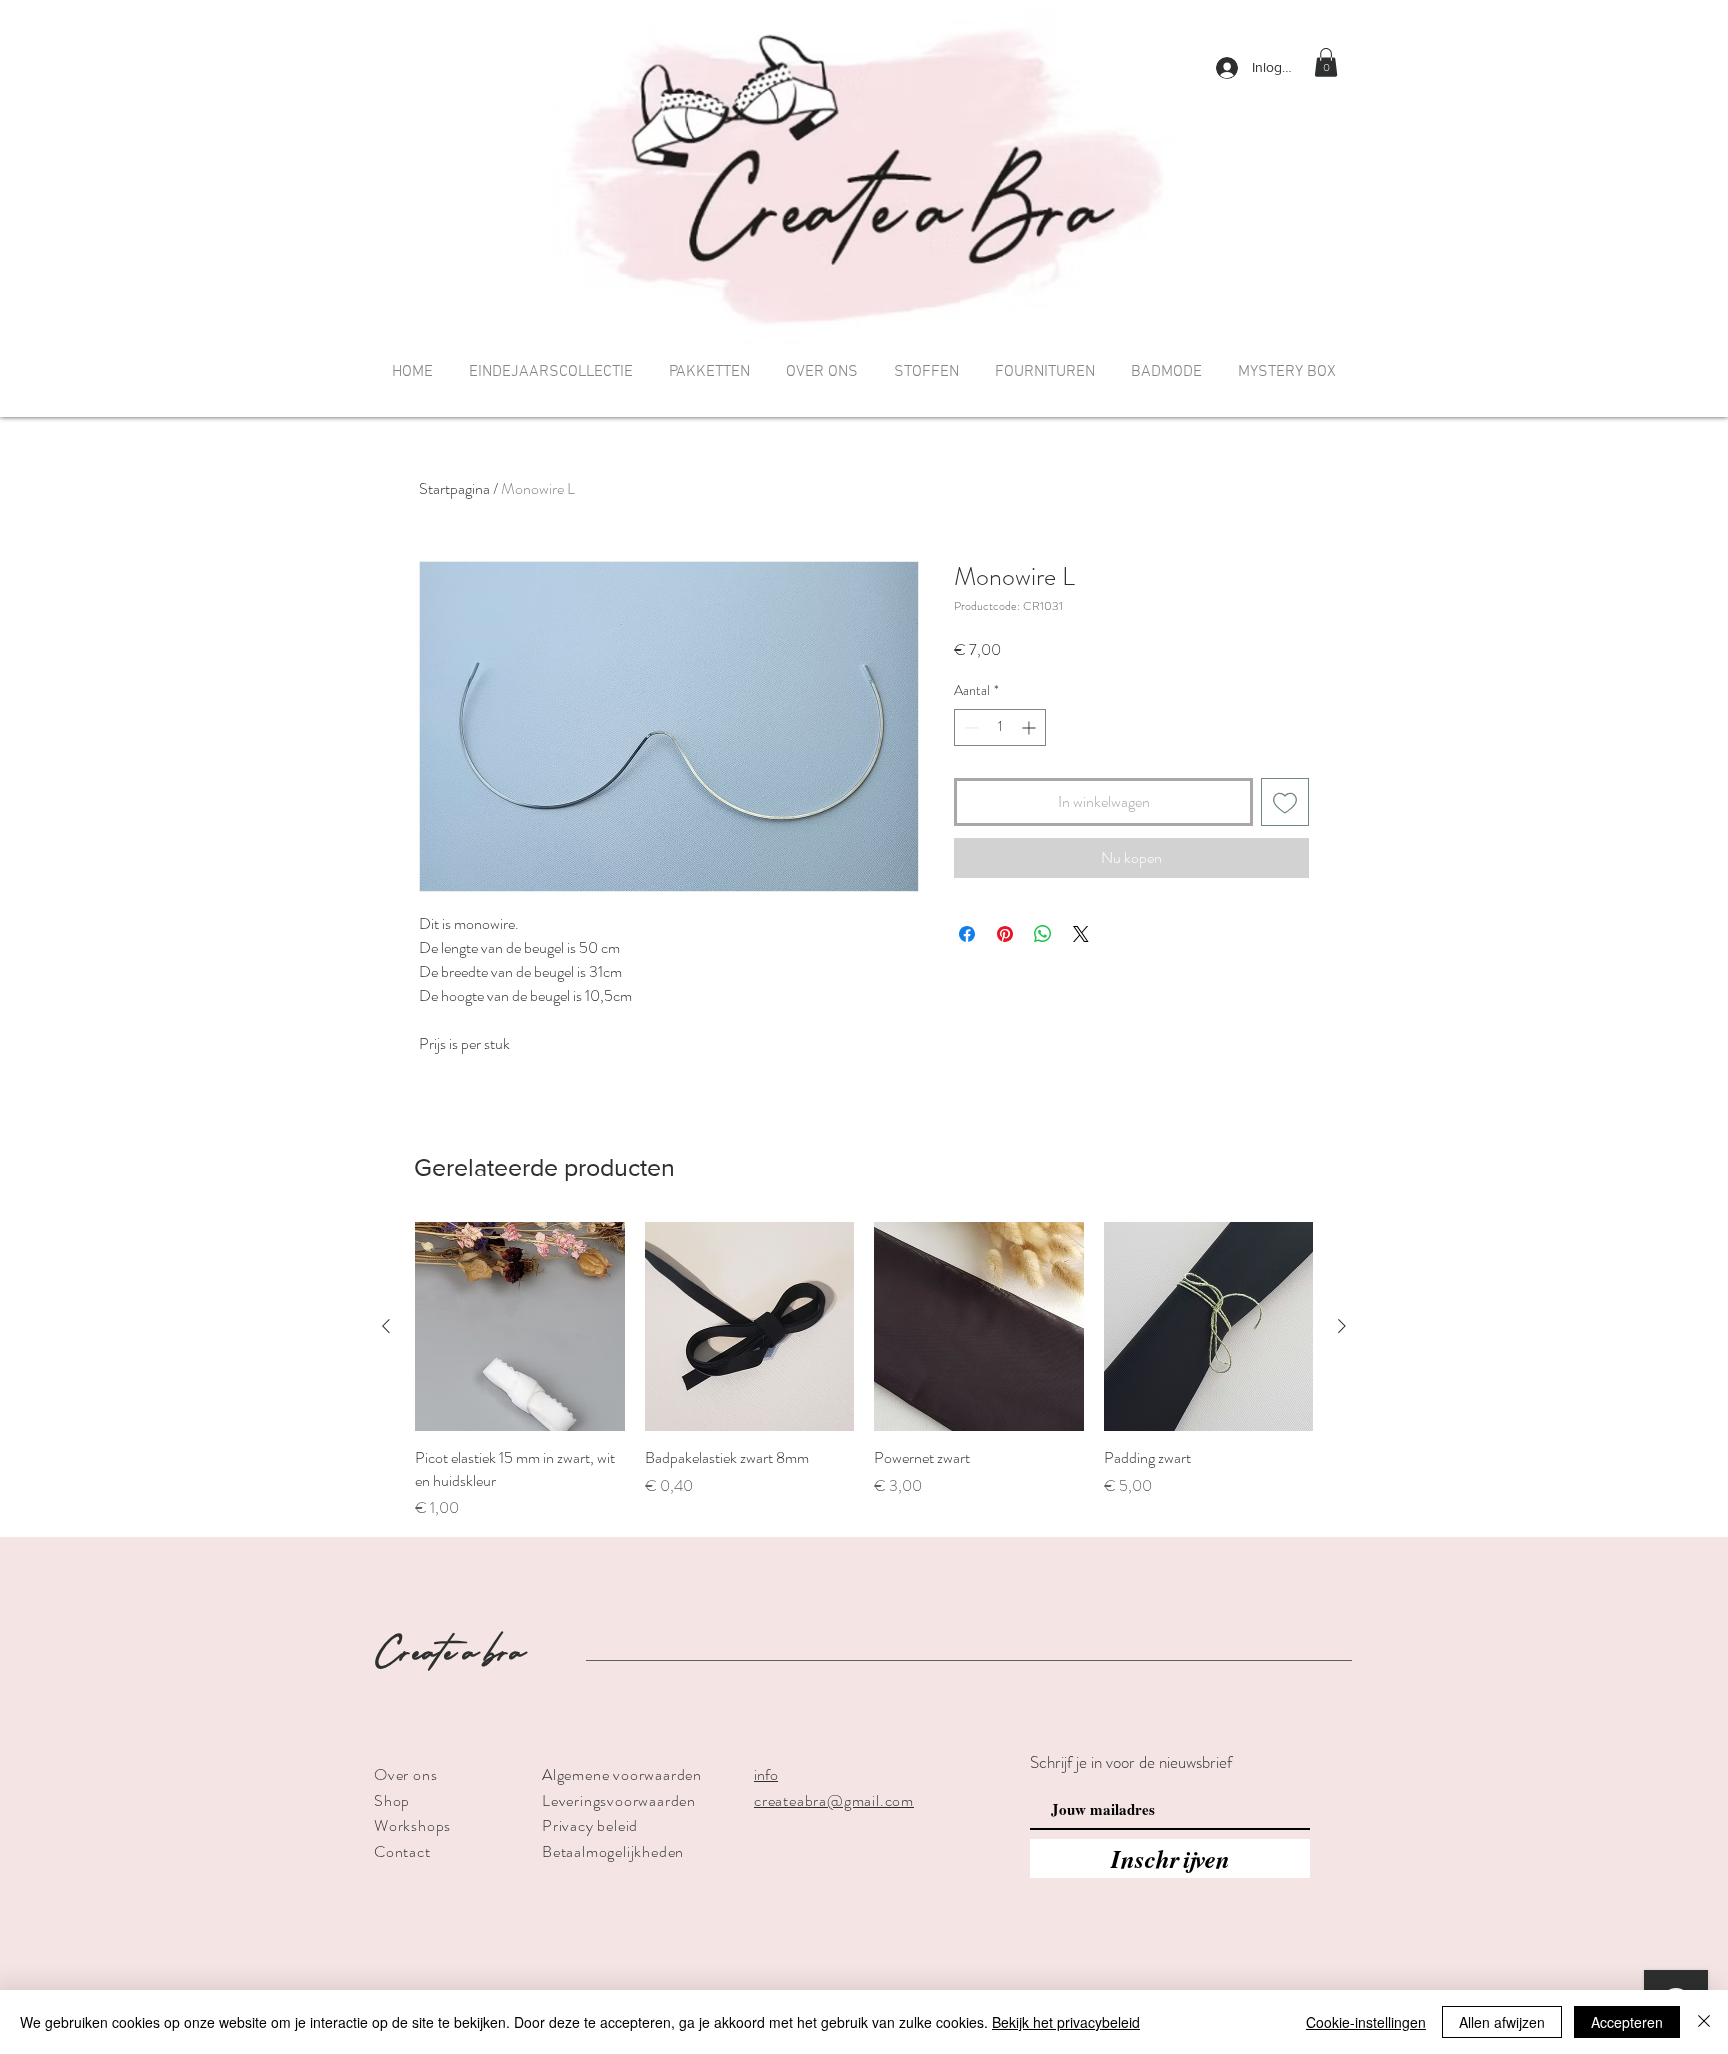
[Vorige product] (386, 1326)
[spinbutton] (1000, 727)
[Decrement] (969, 727)
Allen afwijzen (1502, 2022)
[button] (1326, 62)
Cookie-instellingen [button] (1366, 2022)
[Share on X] (1081, 934)
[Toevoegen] (1285, 802)
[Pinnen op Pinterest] (1005, 934)
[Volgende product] (1342, 1326)
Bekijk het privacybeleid (1066, 2022)
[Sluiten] (1704, 2022)
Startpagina (454, 488)
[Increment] (1030, 727)
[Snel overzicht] (520, 1327)
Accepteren (1627, 2022)
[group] (864, 1371)
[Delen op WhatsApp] (1043, 934)
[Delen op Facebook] (967, 934)
